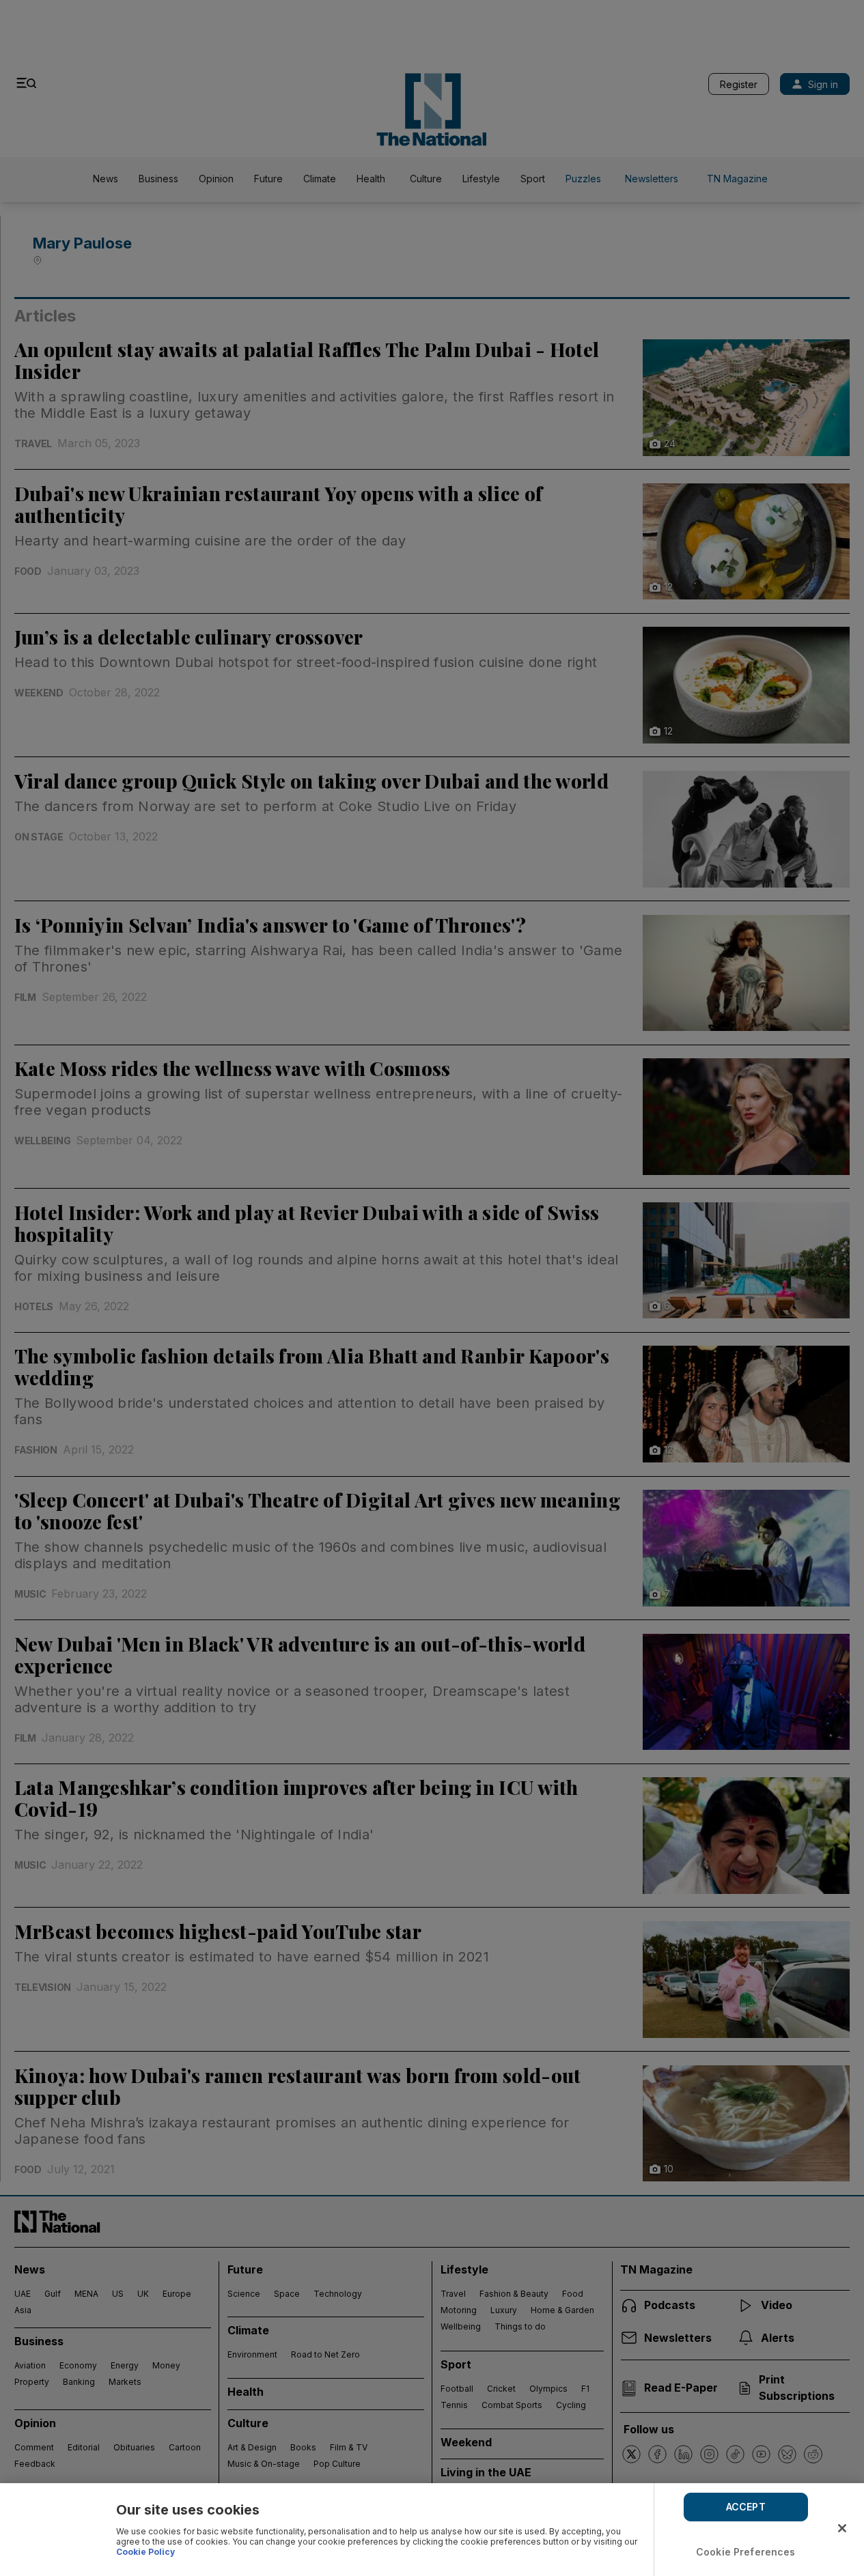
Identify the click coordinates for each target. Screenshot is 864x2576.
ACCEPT (746, 2507)
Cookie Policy (145, 2552)
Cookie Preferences (746, 2552)
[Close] (842, 2528)
